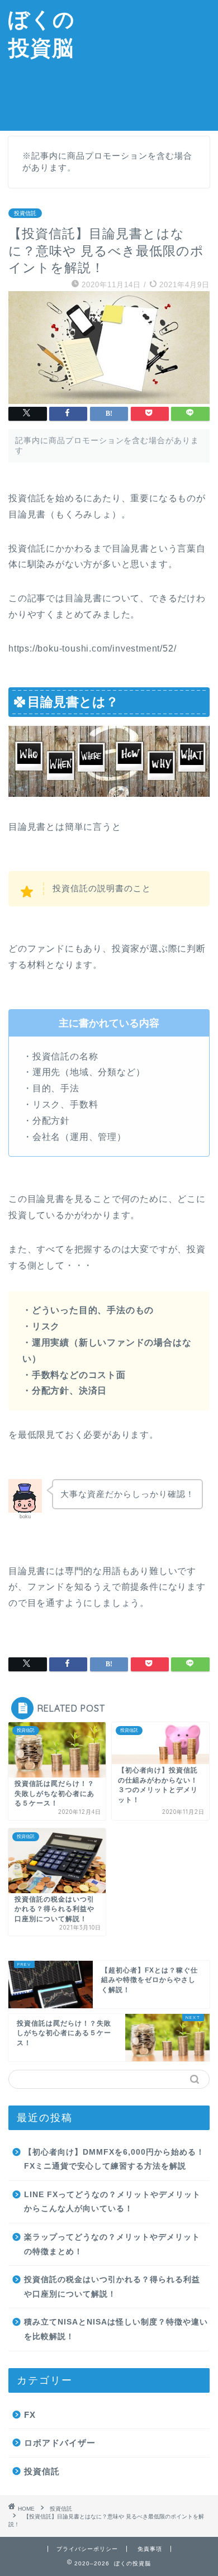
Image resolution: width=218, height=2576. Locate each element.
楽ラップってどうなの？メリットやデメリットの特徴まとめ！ (112, 2244)
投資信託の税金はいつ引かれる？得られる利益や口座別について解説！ (112, 2287)
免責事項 (150, 2549)
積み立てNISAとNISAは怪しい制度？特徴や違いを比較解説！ (116, 2329)
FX (30, 2415)
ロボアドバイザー (60, 2443)
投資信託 (25, 213)
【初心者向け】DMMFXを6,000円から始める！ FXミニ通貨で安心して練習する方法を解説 (114, 2159)
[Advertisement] (150, 64)
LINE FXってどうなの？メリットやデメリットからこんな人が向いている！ (112, 2202)
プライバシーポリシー (87, 2549)
